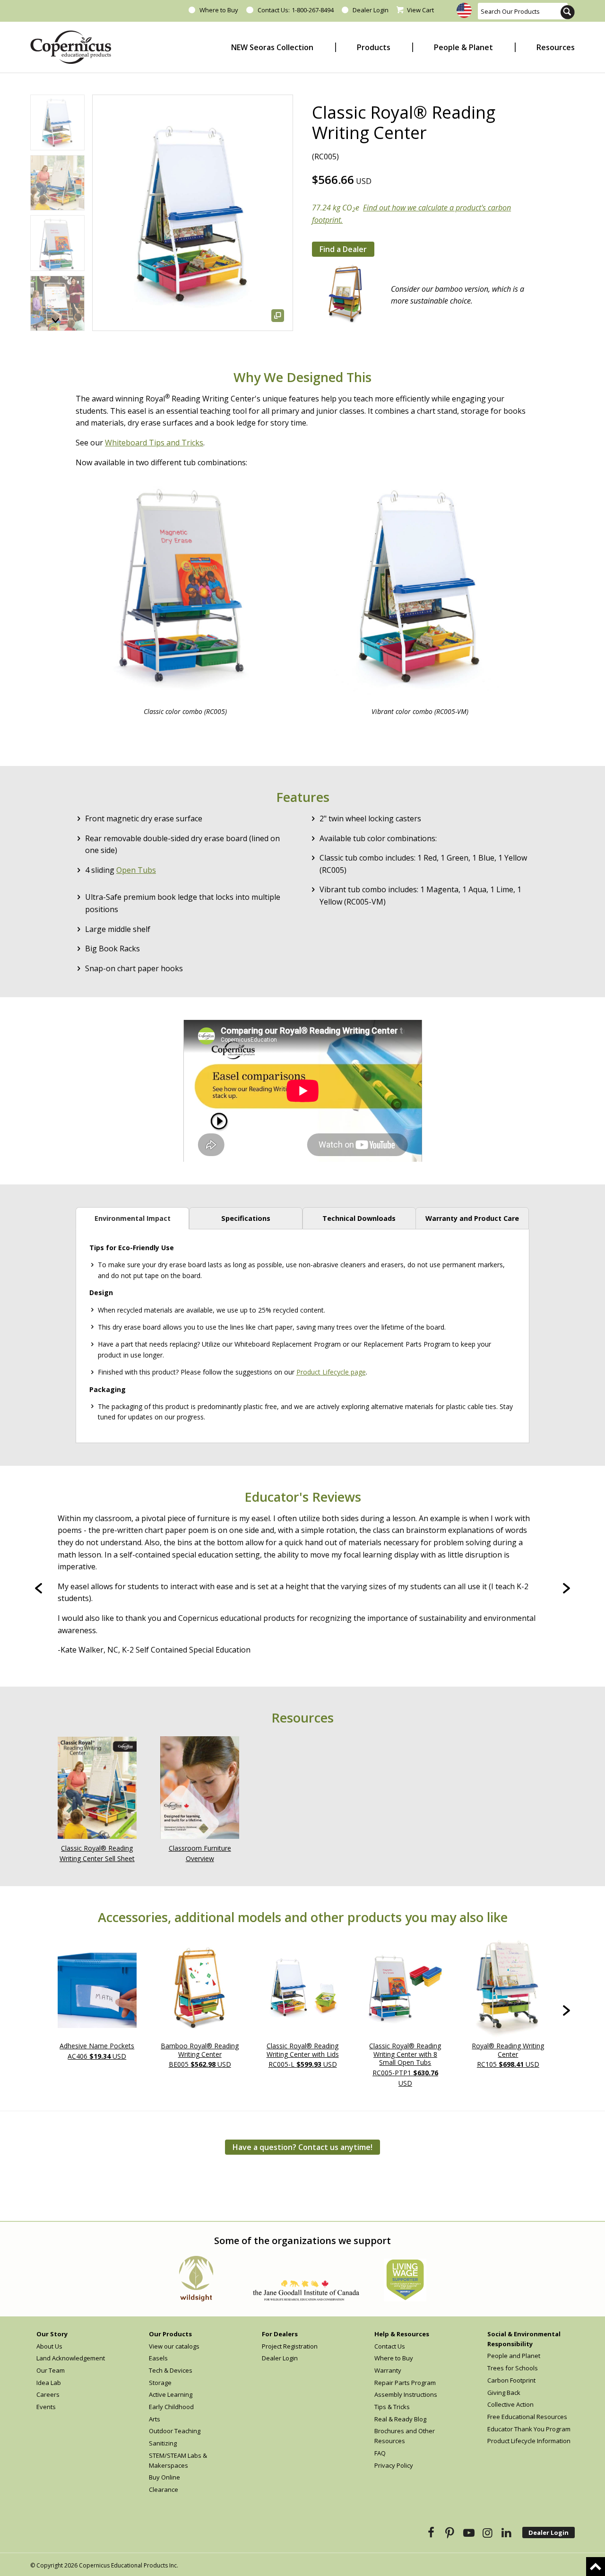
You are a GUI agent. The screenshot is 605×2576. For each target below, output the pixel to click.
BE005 (200, 2055)
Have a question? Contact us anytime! (302, 2147)
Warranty (388, 2370)
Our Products (170, 2334)
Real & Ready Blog (400, 2419)
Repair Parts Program (405, 2383)
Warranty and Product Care (472, 1218)
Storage (160, 2383)
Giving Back (504, 2393)
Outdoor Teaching (175, 2431)
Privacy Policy (394, 2465)
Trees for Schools (513, 2368)
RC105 (508, 2055)
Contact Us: (273, 10)
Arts (155, 2419)
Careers (48, 2394)
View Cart (420, 10)
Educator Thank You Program (529, 2429)
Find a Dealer (343, 249)
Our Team (51, 2370)
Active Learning (171, 2394)
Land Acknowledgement (71, 2358)
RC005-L (303, 2055)
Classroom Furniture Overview (200, 1854)
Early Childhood (171, 2407)
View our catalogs (174, 2346)
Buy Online (164, 2477)
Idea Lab (49, 2383)
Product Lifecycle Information (529, 2441)
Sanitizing (163, 2443)
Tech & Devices (171, 2370)
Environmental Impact (133, 1218)
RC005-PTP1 (405, 2064)
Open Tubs (136, 870)
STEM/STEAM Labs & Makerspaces (178, 2460)
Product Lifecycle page (331, 1372)
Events (46, 2407)
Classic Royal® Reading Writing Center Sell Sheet (97, 1854)
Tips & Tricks (392, 2407)
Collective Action (510, 2404)
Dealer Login (371, 10)
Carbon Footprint (511, 2380)
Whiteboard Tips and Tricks (154, 443)
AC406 (97, 2051)
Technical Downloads (359, 1218)
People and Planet (514, 2356)
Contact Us (390, 2346)
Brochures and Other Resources (405, 2436)
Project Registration (290, 2346)
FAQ (380, 2453)
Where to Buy (219, 10)
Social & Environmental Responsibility (524, 2339)
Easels (158, 2358)
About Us (49, 2346)
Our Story (52, 2334)
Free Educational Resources (527, 2417)
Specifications (246, 1218)
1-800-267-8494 (313, 10)
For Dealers (280, 2334)
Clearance (164, 2489)
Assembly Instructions (406, 2394)
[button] (56, 321)
